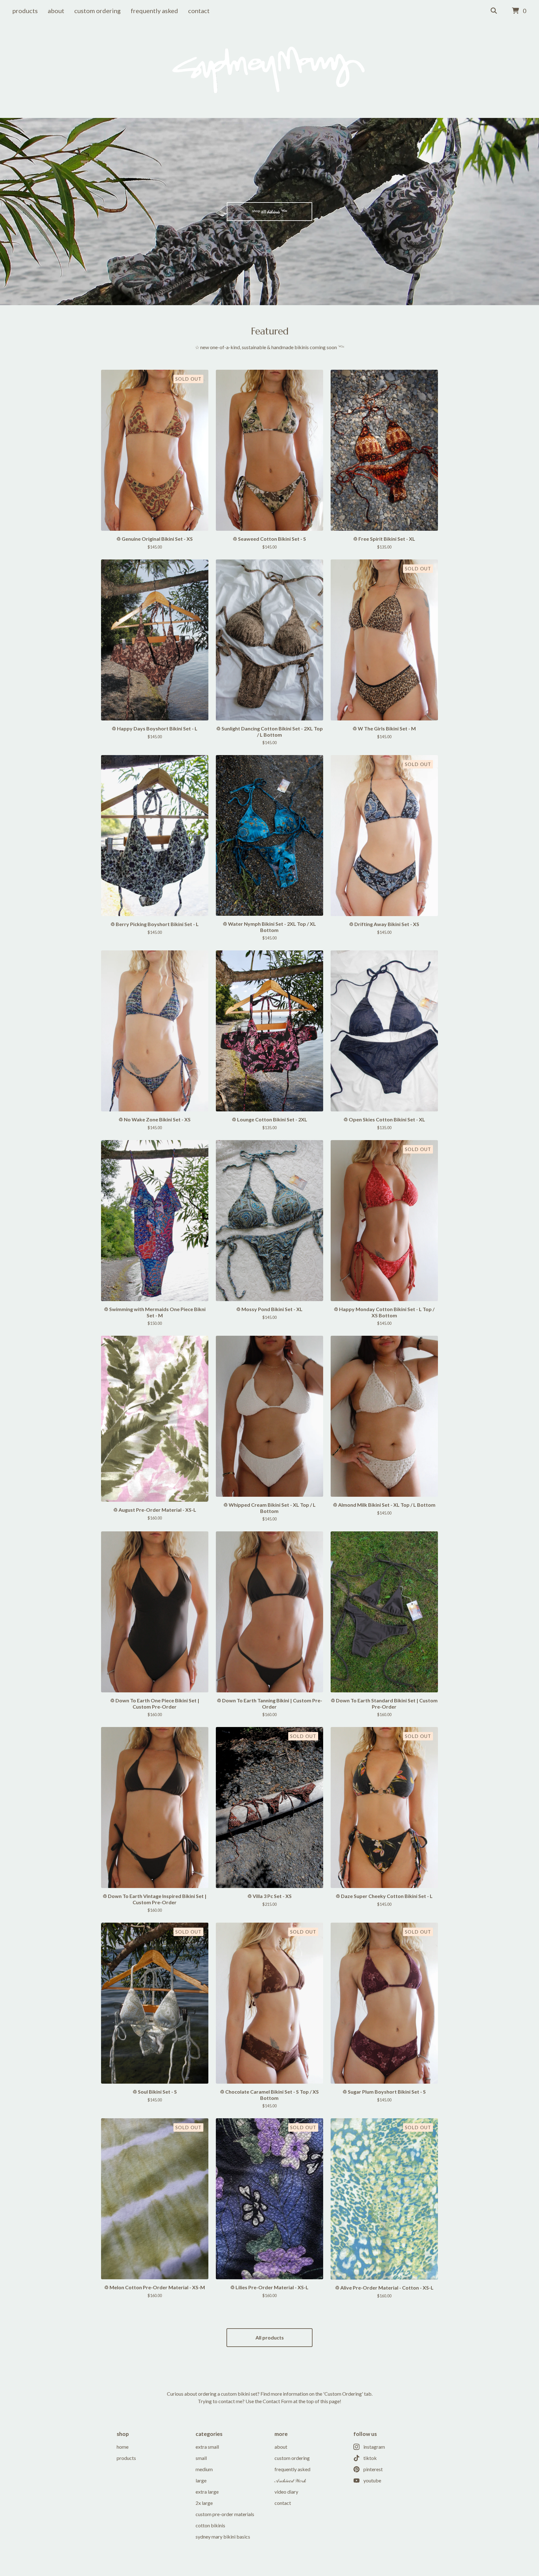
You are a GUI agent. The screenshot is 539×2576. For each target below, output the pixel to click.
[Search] (494, 11)
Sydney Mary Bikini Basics (223, 2537)
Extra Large (207, 2492)
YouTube (372, 2480)
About (56, 11)
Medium (204, 2469)
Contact (199, 11)
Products (25, 11)
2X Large (204, 2503)
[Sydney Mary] (269, 70)
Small (201, 2458)
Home (123, 2447)
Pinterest (373, 2469)
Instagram (374, 2447)
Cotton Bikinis (210, 2525)
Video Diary (286, 2492)
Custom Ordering (97, 11)
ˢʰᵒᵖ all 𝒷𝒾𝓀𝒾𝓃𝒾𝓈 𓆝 (270, 211)
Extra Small (207, 2447)
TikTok (370, 2458)
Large (201, 2480)
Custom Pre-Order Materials (225, 2514)
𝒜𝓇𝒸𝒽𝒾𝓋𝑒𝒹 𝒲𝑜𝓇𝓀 (290, 2480)
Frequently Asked (154, 11)
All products (270, 2337)
